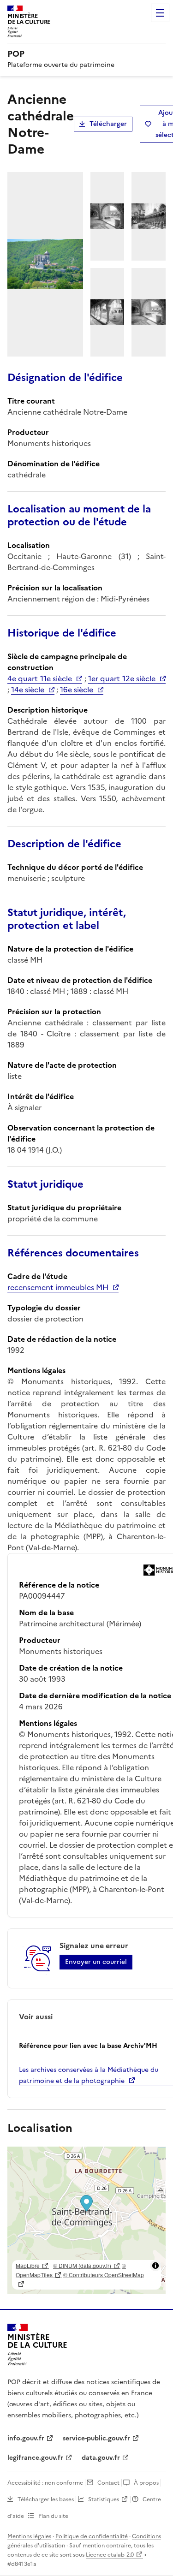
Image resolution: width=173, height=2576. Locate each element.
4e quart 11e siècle (40, 678)
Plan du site (53, 2516)
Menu (160, 13)
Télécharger (108, 124)
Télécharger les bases (46, 2499)
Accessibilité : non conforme (45, 2483)
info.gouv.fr (26, 2438)
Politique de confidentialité (92, 2536)
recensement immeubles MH (58, 1287)
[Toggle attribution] (155, 2266)
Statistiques (104, 2499)
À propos (146, 2483)
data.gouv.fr (101, 2458)
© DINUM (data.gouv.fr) (82, 2265)
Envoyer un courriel (96, 1962)
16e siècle (77, 690)
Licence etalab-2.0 (110, 2555)
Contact (108, 2483)
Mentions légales (29, 2536)
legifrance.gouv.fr (35, 2458)
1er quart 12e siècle (122, 678)
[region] (86, 2220)
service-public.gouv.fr (96, 2438)
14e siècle (28, 690)
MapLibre (28, 2265)
